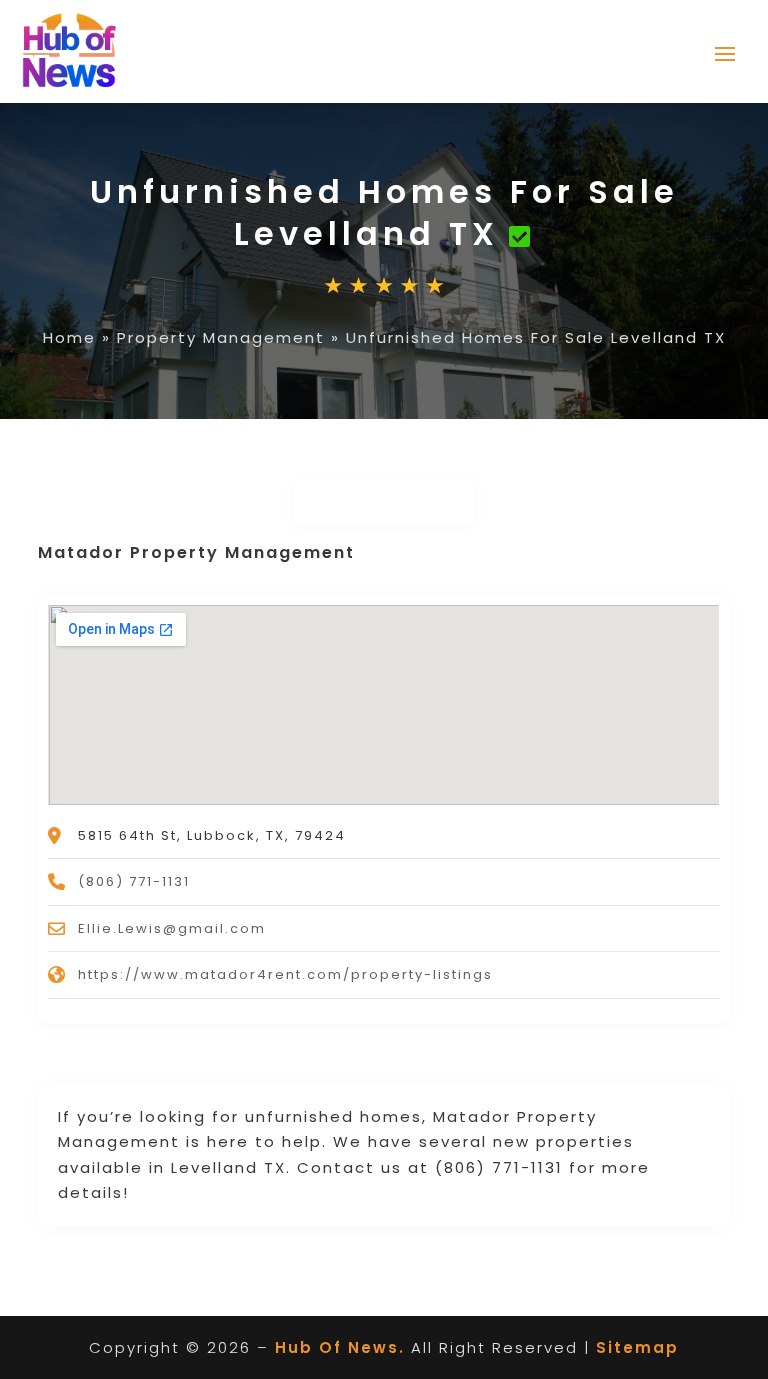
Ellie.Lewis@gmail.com (172, 928)
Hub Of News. (340, 1347)
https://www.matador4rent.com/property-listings (285, 974)
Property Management (221, 337)
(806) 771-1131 (134, 881)
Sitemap (637, 1347)
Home (69, 337)
